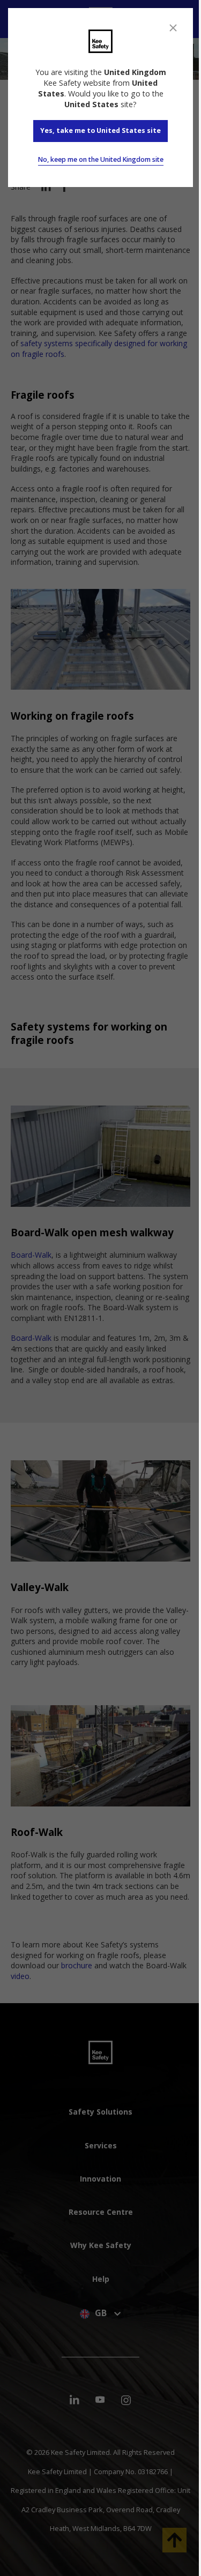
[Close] (173, 28)
